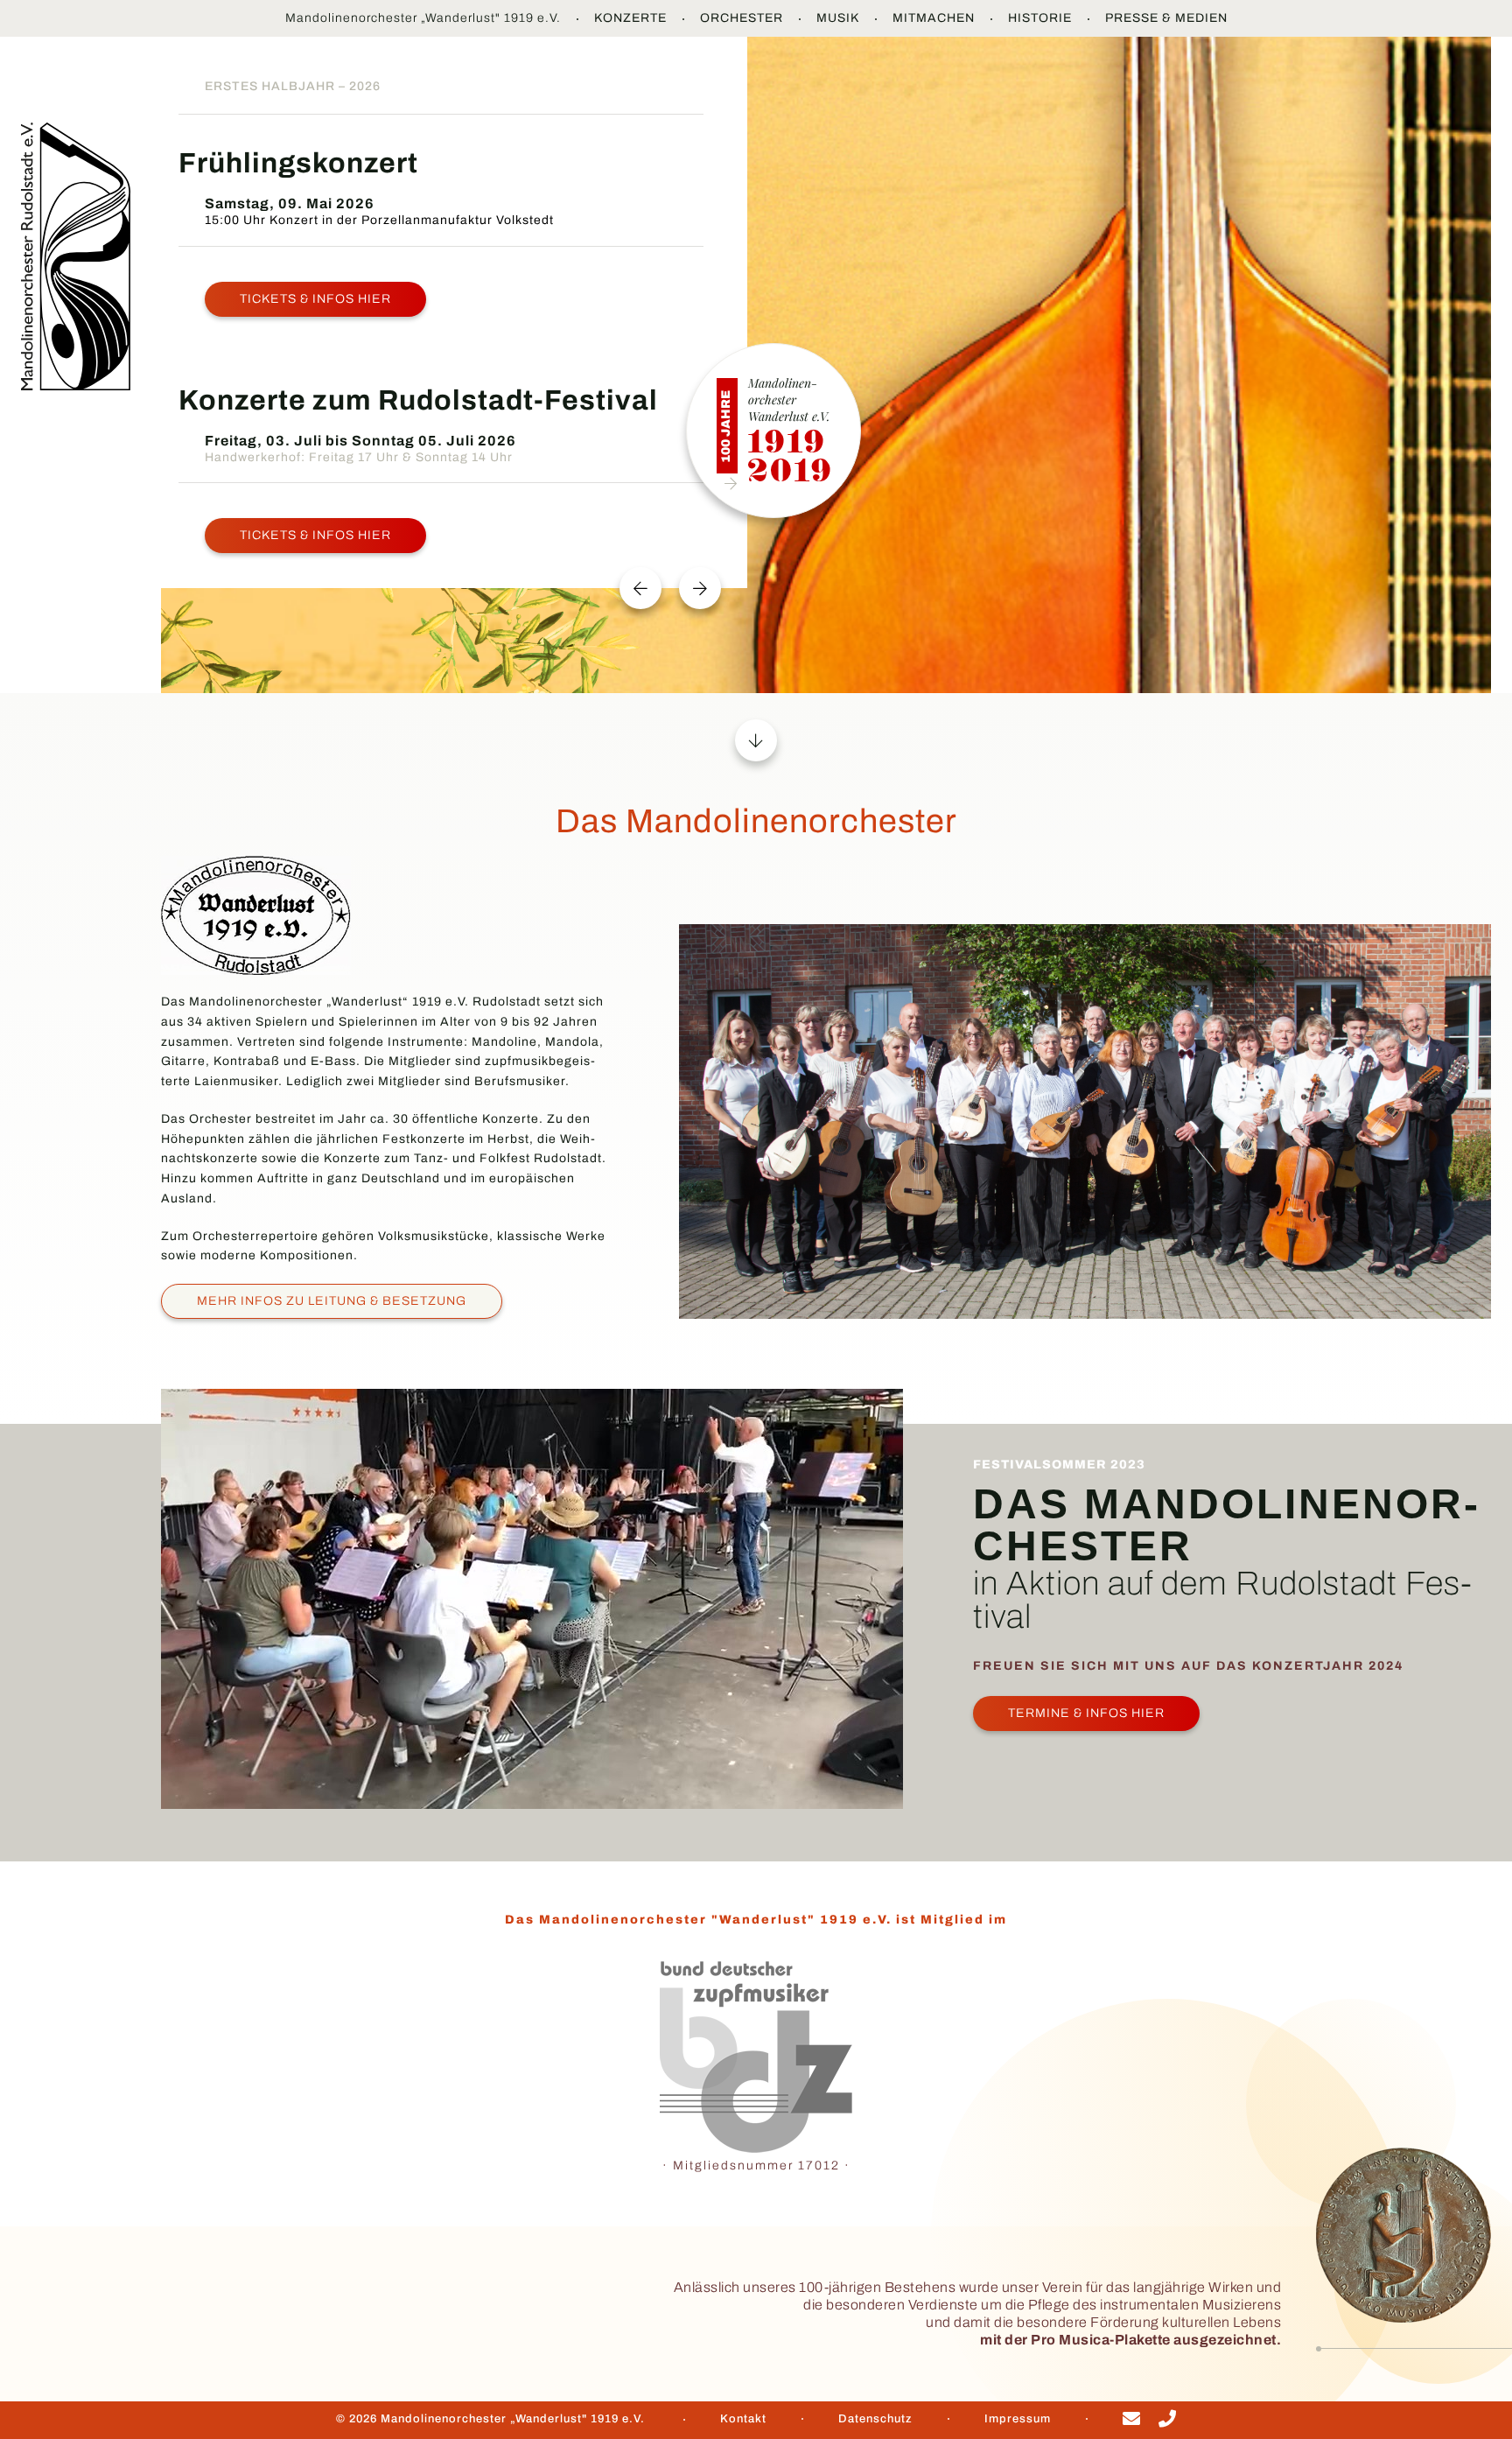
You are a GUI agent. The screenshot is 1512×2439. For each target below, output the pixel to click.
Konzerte (630, 18)
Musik (838, 18)
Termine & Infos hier (1086, 1713)
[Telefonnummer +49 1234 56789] (1168, 2421)
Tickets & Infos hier (315, 299)
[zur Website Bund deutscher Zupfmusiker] (756, 2057)
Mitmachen (934, 18)
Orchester (742, 18)
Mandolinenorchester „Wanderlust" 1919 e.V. (423, 18)
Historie (1040, 18)
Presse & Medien (1166, 18)
